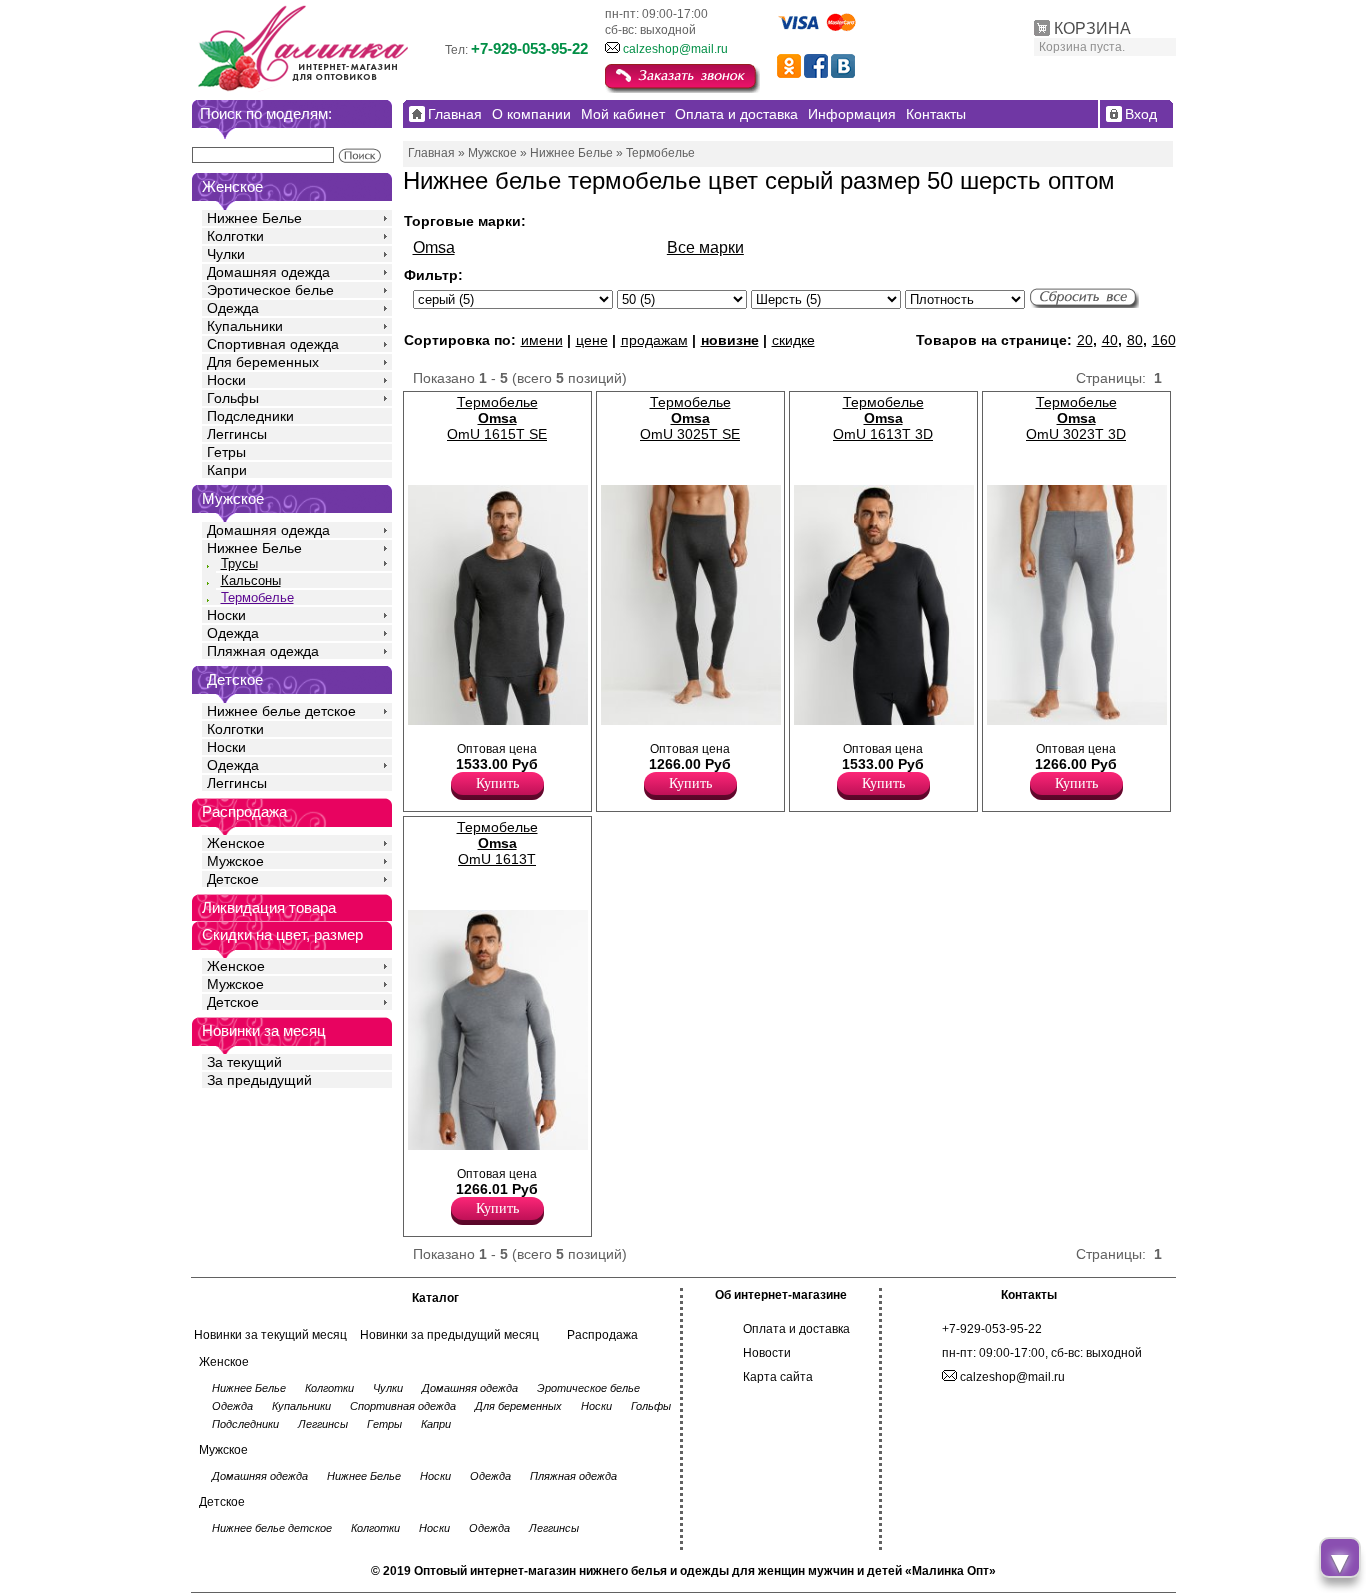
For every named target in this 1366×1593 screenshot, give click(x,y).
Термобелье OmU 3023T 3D (1076, 418)
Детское (235, 679)
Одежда (233, 308)
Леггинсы (237, 434)
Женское (236, 843)
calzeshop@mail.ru (675, 49)
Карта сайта (778, 1377)
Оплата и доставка (796, 1329)
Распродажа (602, 1335)
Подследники (250, 416)
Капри (227, 470)
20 (1085, 340)
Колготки (235, 236)
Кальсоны (251, 580)
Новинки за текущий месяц (270, 1335)
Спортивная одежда (273, 344)
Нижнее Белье (254, 218)
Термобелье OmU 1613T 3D (883, 418)
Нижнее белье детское (281, 711)
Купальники (245, 326)
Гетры (226, 452)
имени (542, 340)
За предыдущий (259, 1080)
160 (1164, 340)
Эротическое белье (270, 290)
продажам (654, 340)
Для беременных (263, 362)
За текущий (244, 1062)
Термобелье (257, 597)
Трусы (239, 563)
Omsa (434, 247)
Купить (497, 783)
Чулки (226, 254)
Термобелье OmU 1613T (497, 843)
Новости (767, 1353)
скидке (793, 340)
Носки (226, 380)
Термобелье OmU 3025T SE (690, 418)
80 (1135, 340)
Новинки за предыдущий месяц (449, 1335)
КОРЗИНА (1092, 28)
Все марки (705, 247)
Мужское (235, 861)
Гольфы (233, 398)
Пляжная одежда (263, 651)
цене (592, 340)
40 (1110, 340)
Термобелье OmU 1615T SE (497, 418)
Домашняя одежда (268, 272)
